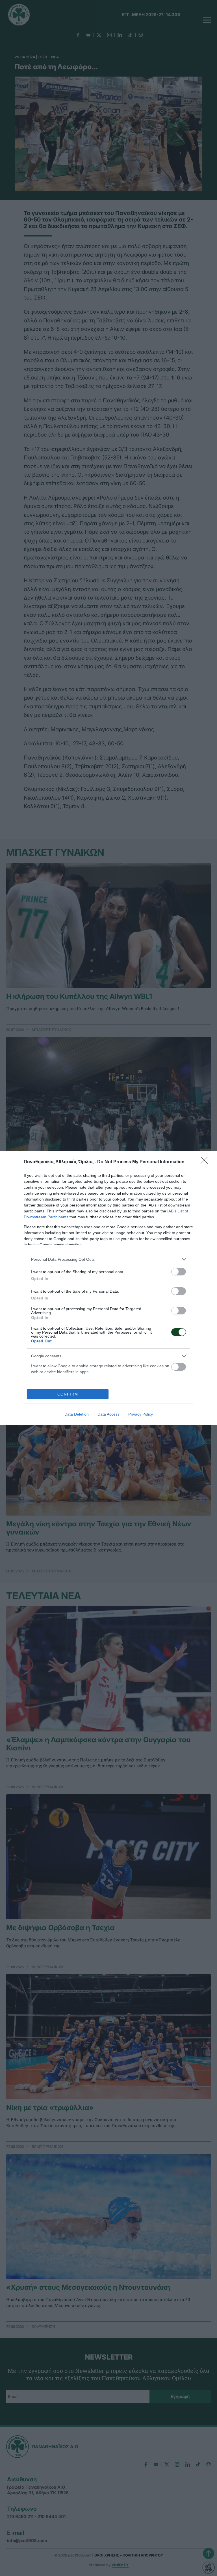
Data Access (108, 1414)
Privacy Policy (141, 1414)
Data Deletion (77, 1414)
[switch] (179, 1272)
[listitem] (108, 1259)
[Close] (206, 1162)
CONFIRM (68, 1394)
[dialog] (108, 1288)
